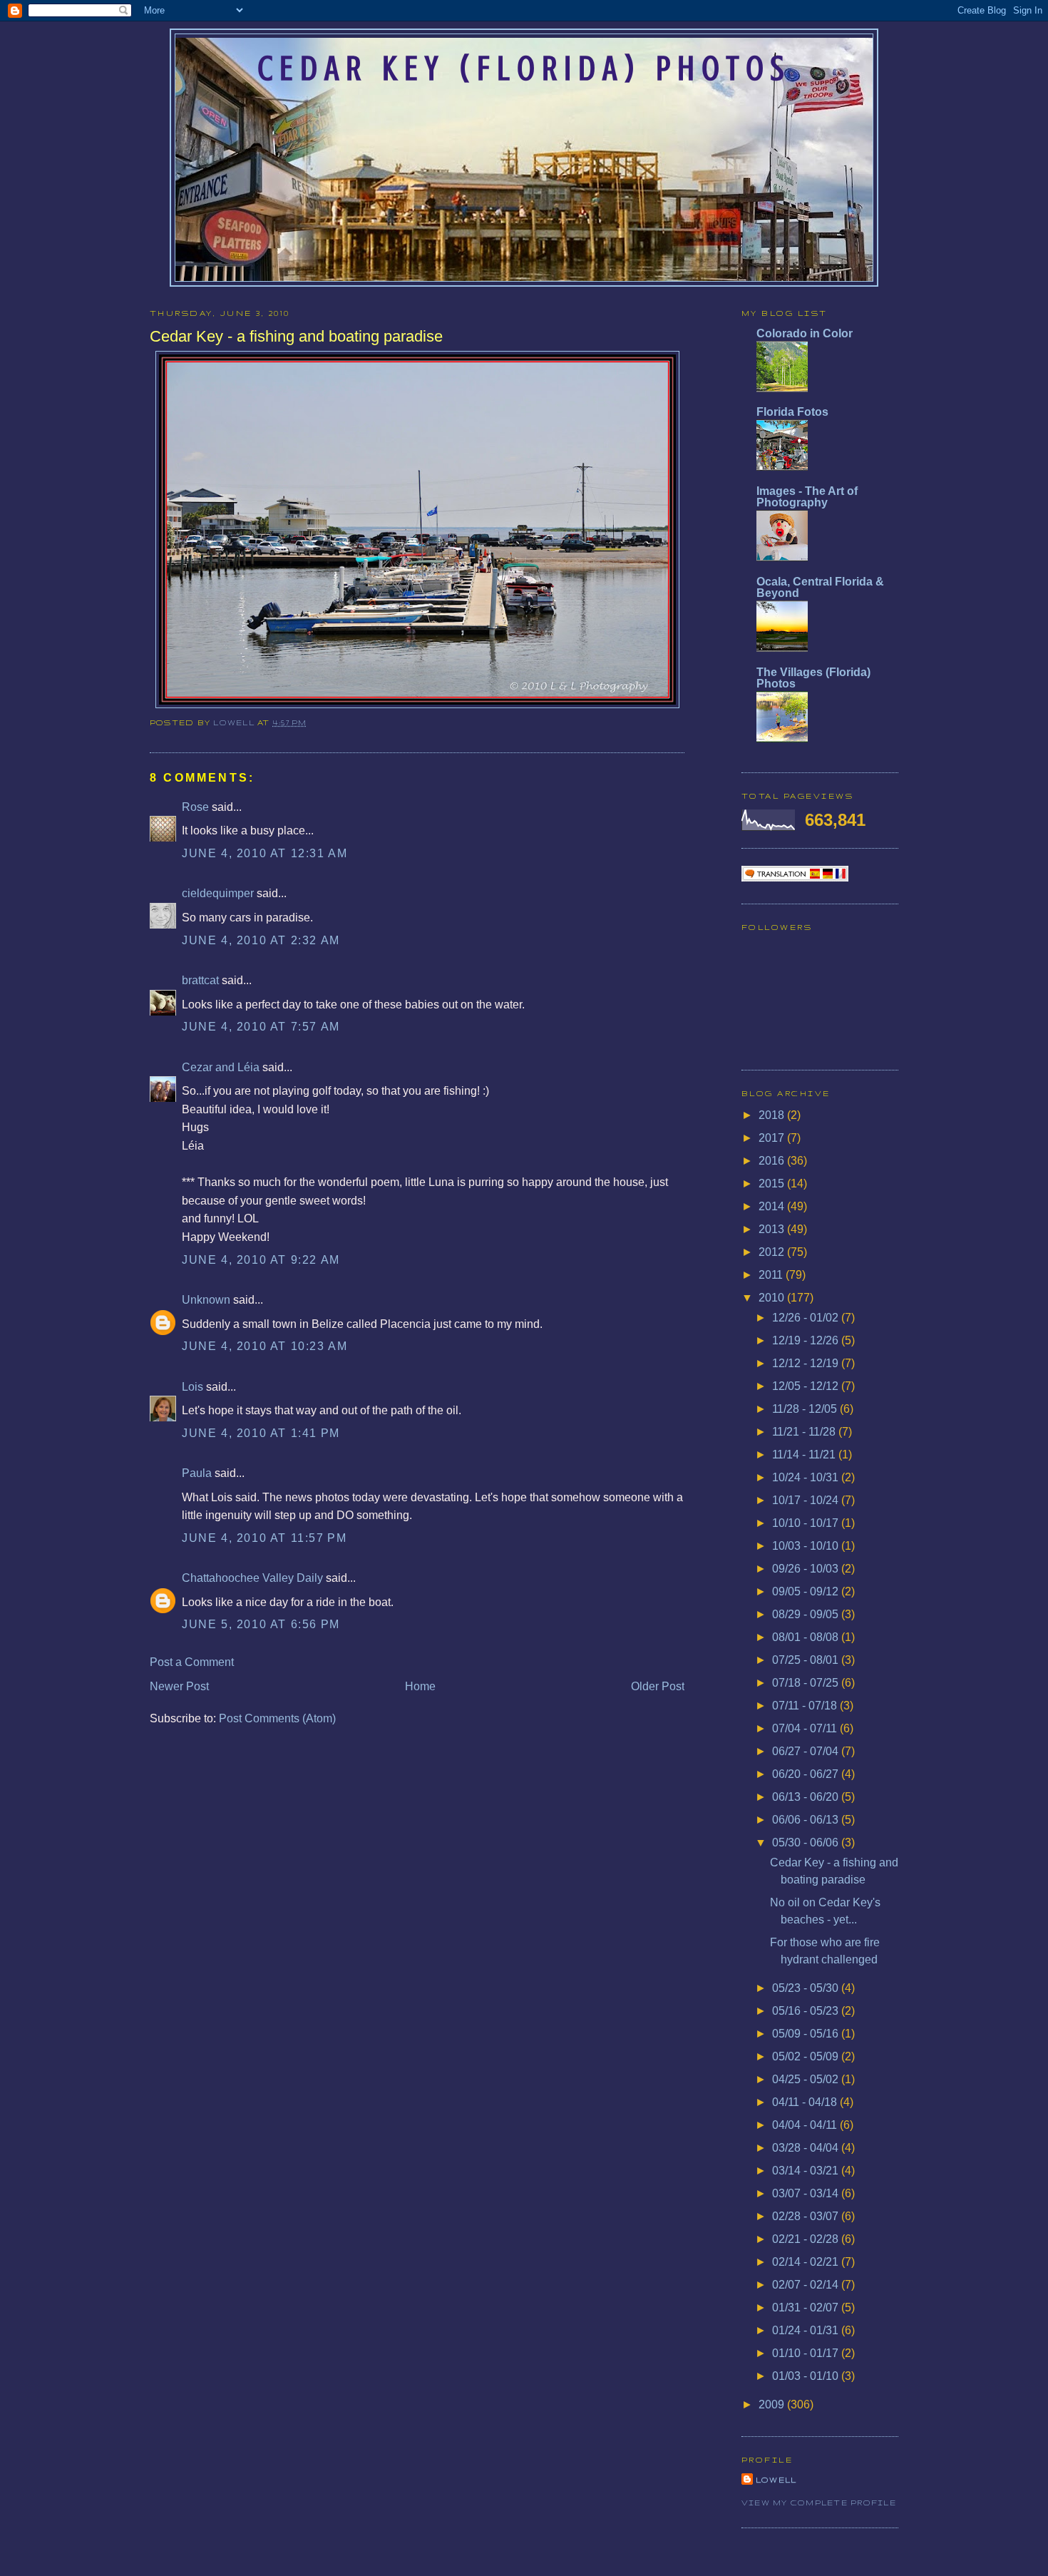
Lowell (235, 722)
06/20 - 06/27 (807, 1774)
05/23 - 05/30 (807, 1988)
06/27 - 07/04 (807, 1751)
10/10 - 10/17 (807, 1523)
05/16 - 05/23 (807, 2011)
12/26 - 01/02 (807, 1318)
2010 (773, 1298)
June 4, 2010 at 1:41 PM (261, 1433)
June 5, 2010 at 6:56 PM (261, 1624)
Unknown (206, 1300)
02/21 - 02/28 (807, 2239)
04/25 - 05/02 (807, 2079)
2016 (773, 1161)
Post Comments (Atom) (277, 1718)
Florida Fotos (792, 412)
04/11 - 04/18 (806, 2102)
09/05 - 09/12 (807, 1591)
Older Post (658, 1686)
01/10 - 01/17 (807, 2353)
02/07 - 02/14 (807, 2285)
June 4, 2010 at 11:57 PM (264, 1538)
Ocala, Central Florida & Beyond (820, 587)
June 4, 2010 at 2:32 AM (261, 940)
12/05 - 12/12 (807, 1386)
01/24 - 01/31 (807, 2330)
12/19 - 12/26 (807, 1340)
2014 (773, 1206)
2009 (773, 2404)
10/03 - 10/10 (807, 1546)
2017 (773, 1138)
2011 (772, 1275)
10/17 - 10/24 (807, 1500)
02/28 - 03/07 (807, 2216)
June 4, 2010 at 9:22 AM (261, 1260)
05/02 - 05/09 (807, 2056)
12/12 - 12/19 (807, 1363)
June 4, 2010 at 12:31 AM (264, 853)
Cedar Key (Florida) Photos (524, 68)
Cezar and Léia (221, 1067)
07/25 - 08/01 (807, 1660)
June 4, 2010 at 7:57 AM (261, 1027)
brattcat (200, 980)
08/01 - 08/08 (807, 1637)
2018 (773, 1115)
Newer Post (179, 1686)
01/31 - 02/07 (807, 2307)
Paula (197, 1473)
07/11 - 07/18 (806, 1706)
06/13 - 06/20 (807, 1797)
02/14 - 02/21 (807, 2262)
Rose (195, 807)
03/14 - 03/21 (807, 2171)
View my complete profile (819, 2503)
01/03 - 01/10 (807, 2376)
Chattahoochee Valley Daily (252, 1578)
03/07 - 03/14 (807, 2193)
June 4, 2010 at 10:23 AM (264, 1346)
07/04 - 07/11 (806, 1728)
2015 (773, 1184)
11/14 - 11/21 (805, 1455)
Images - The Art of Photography (807, 497)
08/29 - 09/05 (807, 1614)
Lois (192, 1387)
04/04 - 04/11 (806, 2125)
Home (420, 1686)
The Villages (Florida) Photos (813, 678)
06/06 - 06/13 (807, 1820)
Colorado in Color (805, 333)
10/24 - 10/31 (807, 1477)
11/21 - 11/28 (805, 1432)
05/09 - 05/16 (807, 2034)
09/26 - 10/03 (807, 1569)
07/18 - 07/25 (807, 1683)
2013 (773, 1229)
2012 (773, 1252)
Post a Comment (192, 1662)
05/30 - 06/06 (807, 1842)
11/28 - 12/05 (806, 1409)
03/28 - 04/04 (807, 2148)
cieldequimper (218, 893)
